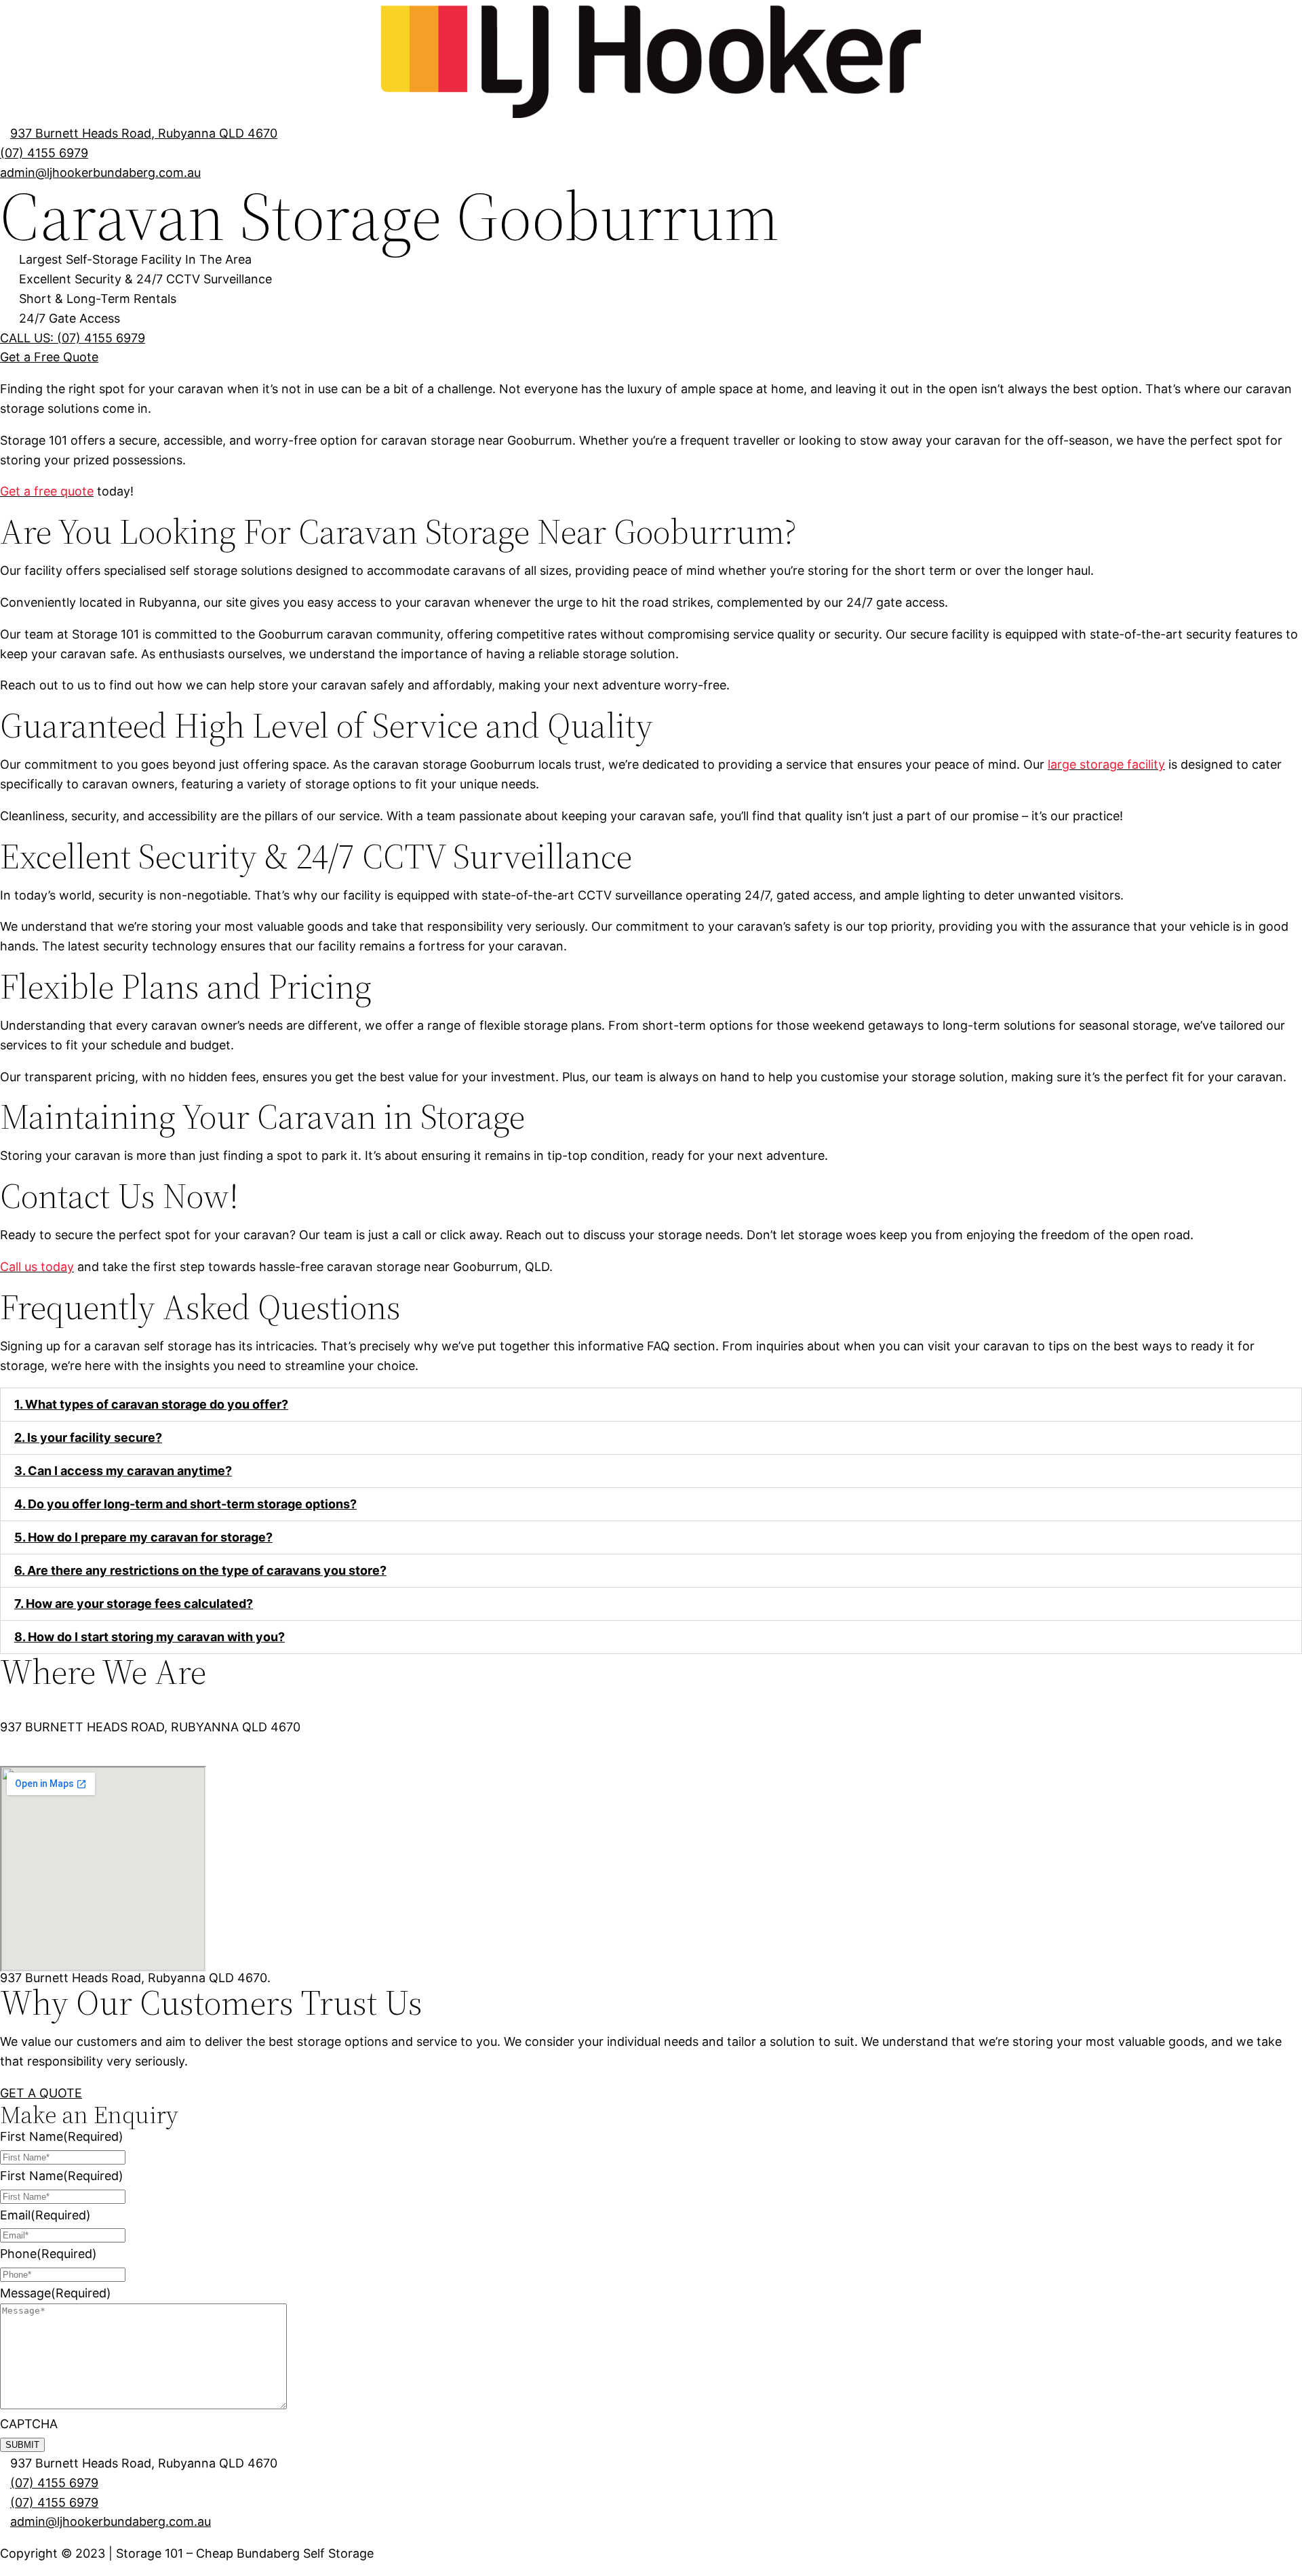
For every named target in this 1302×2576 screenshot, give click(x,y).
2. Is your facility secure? (88, 1437)
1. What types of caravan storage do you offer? (151, 1404)
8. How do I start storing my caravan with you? (150, 1637)
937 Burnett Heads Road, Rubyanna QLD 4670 (144, 133)
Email (45, 2215)
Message (56, 2293)
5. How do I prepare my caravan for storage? (143, 1537)
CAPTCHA (29, 2424)
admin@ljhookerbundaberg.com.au (111, 2521)
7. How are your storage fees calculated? (134, 1604)
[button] (651, 1405)
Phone (48, 2254)
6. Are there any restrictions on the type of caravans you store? (200, 1570)
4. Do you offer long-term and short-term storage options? (185, 1504)
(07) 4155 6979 (54, 2483)
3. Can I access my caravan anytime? (123, 1471)
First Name (62, 2136)
